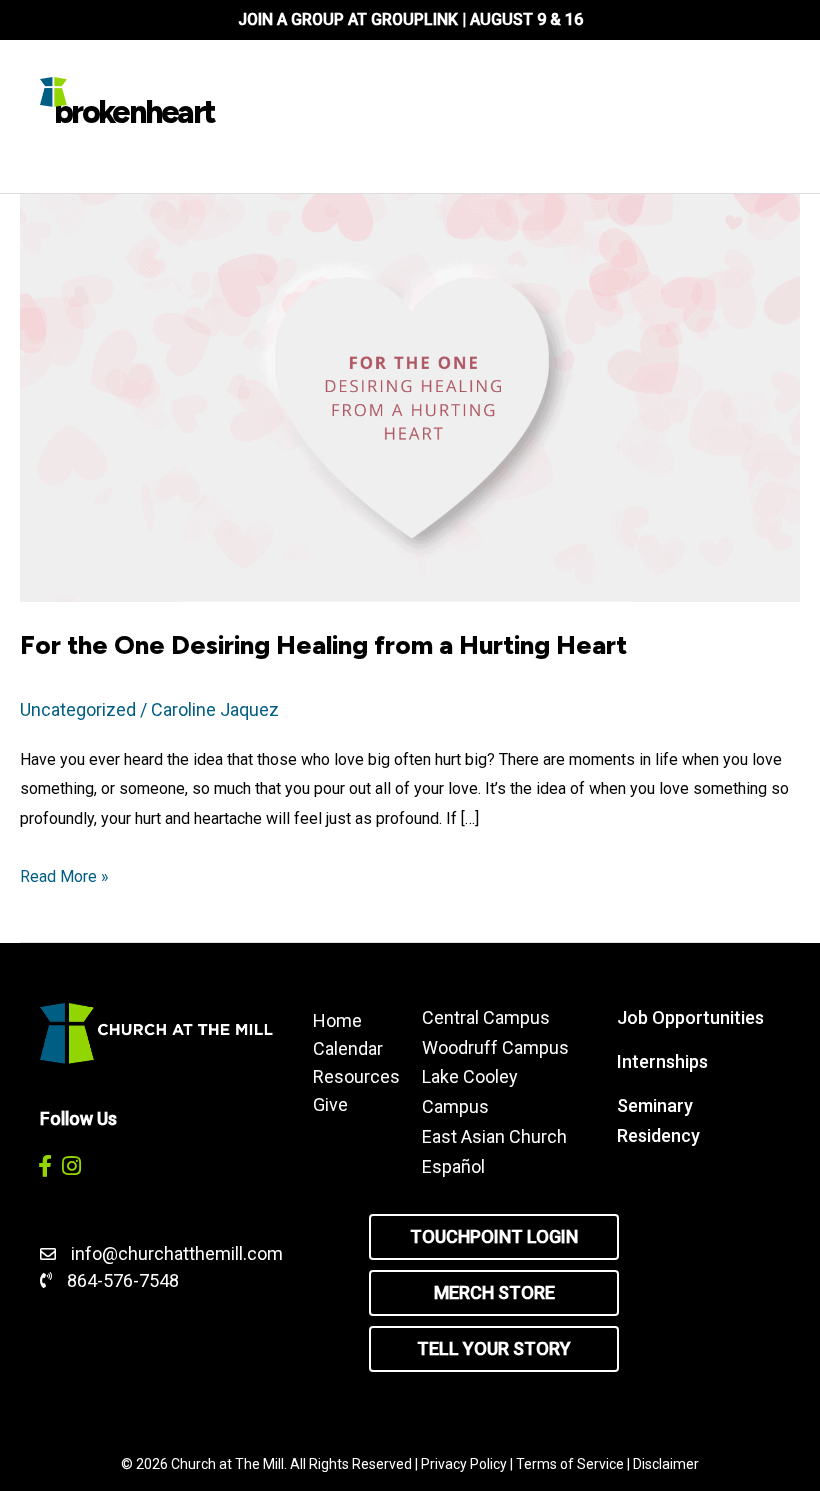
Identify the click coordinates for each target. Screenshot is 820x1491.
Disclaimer (666, 1464)
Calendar (347, 1048)
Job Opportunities (690, 1017)
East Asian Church (494, 1136)
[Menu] (488, 92)
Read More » (64, 879)
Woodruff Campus (495, 1047)
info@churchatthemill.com (179, 1253)
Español (453, 1166)
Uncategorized (78, 709)
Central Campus (486, 1017)
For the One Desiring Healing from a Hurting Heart (323, 645)
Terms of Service (570, 1464)
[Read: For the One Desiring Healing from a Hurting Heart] (410, 396)
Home (337, 1020)
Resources (347, 1076)
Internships (662, 1061)
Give (330, 1104)
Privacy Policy (464, 1464)
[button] (44, 1166)
